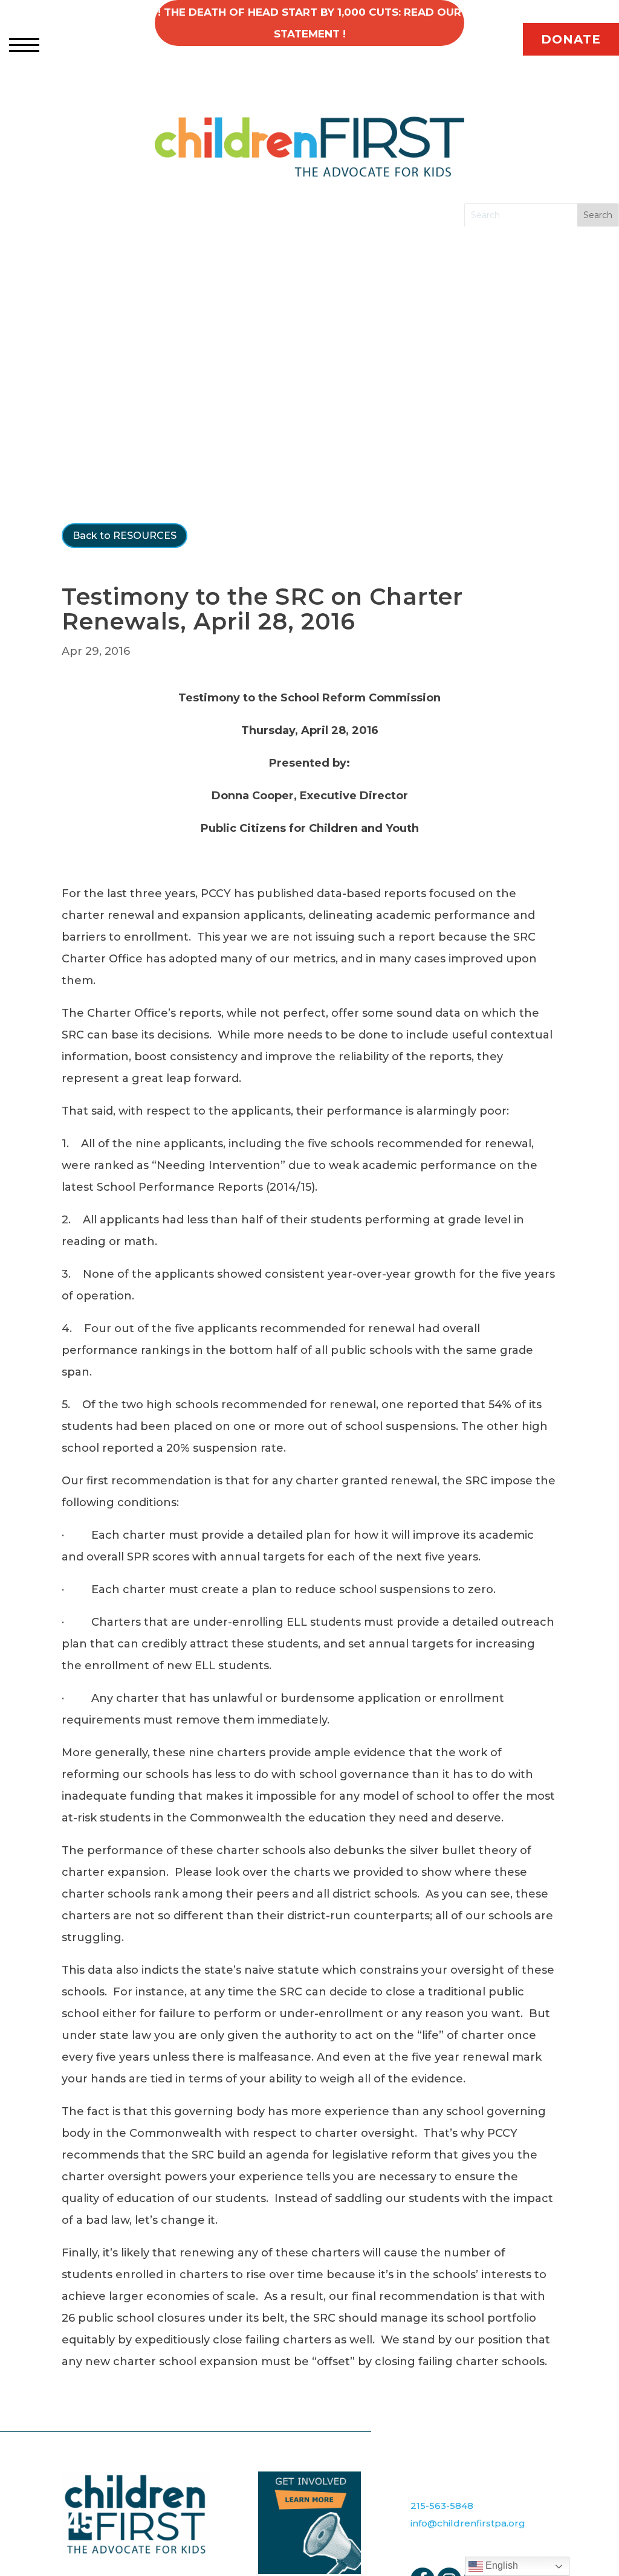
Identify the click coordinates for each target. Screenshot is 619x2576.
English (501, 2565)
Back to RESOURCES (125, 536)
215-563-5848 (442, 2506)
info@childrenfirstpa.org (468, 2523)
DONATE (571, 39)
